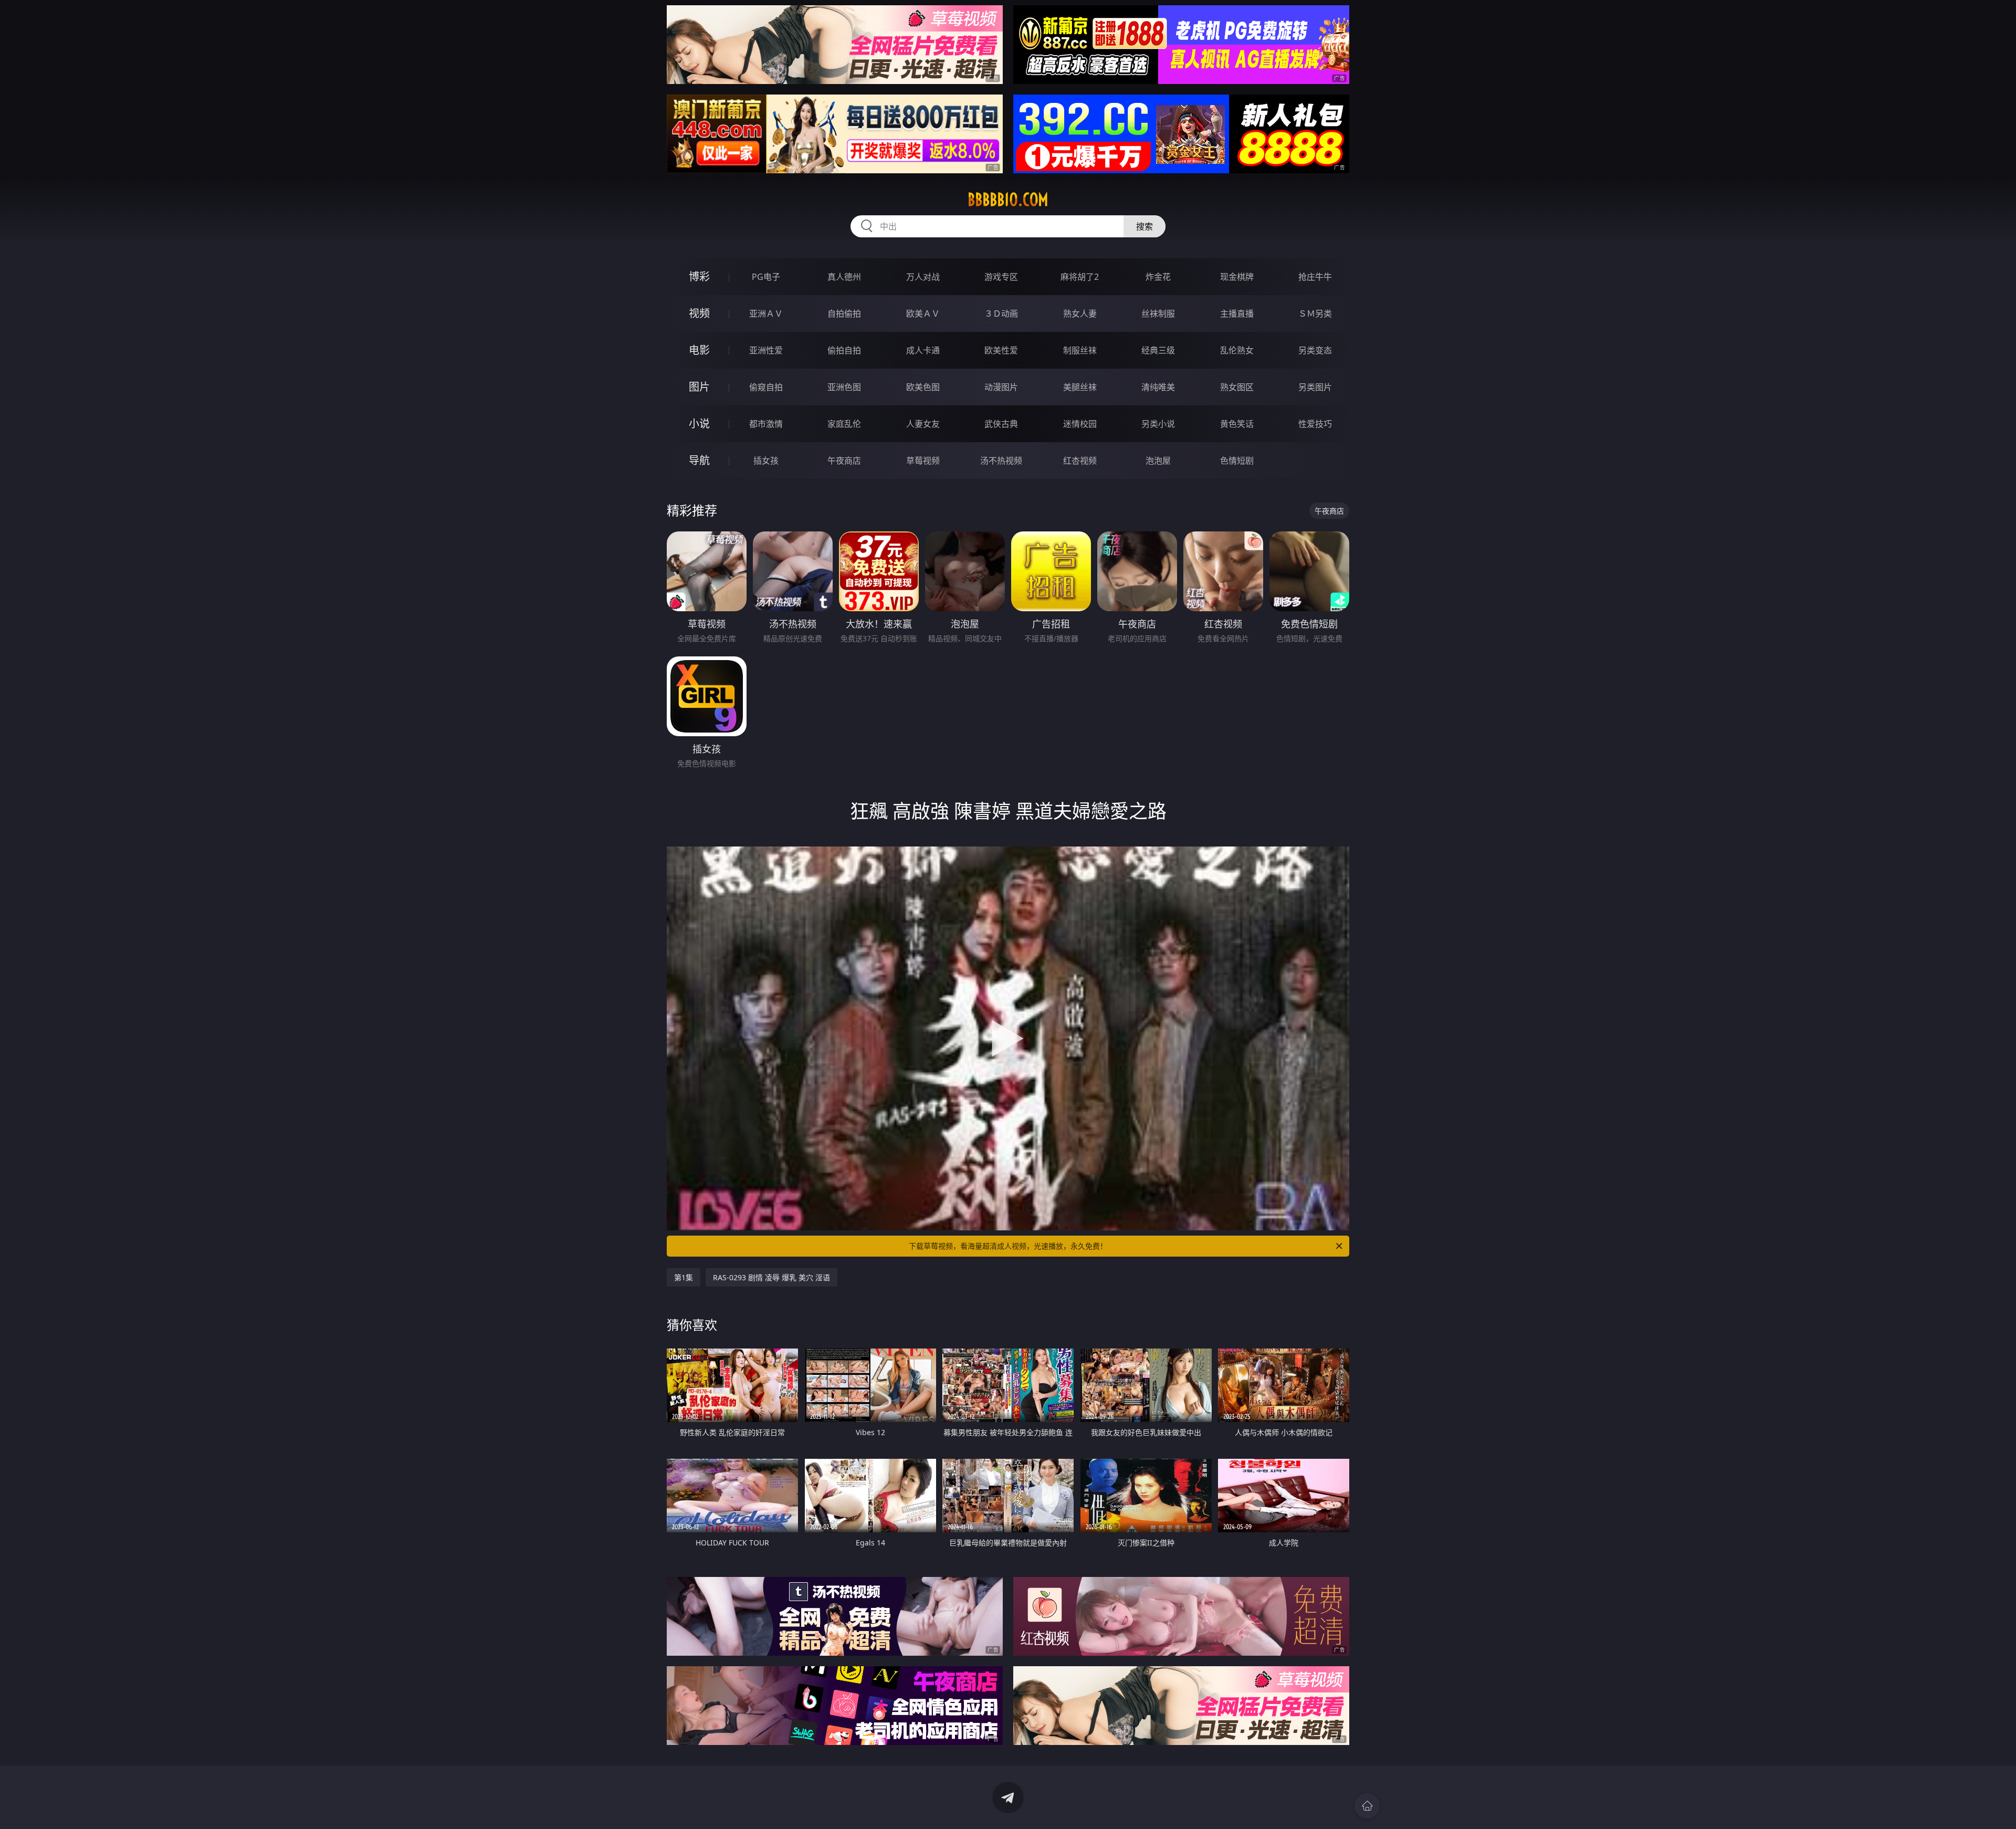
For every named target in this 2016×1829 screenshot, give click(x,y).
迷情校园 (1080, 424)
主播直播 (1237, 313)
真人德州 (844, 277)
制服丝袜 (1080, 350)
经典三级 (1158, 350)
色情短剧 (1237, 461)
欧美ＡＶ (923, 313)
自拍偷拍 (844, 313)
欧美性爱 (1001, 350)
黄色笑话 (1237, 424)
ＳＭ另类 (1315, 313)
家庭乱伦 (844, 424)
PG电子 (766, 277)
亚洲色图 (844, 387)
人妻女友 (923, 424)
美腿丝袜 (1080, 387)
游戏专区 (1001, 277)
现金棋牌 (1237, 277)
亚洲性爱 (766, 350)
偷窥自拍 (766, 387)
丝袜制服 (1158, 313)
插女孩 (766, 461)
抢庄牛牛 (1315, 277)
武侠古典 (1001, 424)
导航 (699, 460)
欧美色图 (923, 387)
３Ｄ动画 (1001, 313)
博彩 (699, 276)
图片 (699, 387)
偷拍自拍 (844, 350)
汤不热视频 (1001, 461)
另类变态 (1315, 350)
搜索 (1144, 226)
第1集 (684, 1277)
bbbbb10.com (1008, 200)
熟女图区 (1237, 387)
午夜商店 (844, 461)
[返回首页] (1367, 1806)
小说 (699, 424)
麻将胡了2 (1080, 277)
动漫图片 (1001, 387)
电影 (699, 350)
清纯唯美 (1158, 387)
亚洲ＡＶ (766, 313)
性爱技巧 (1315, 424)
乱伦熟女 (1237, 350)
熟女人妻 (1080, 313)
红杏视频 (1080, 461)
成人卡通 (923, 350)
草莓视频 (923, 461)
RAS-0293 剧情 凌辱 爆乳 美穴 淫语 (771, 1277)
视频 (699, 313)
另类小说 (1158, 424)
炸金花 (1158, 277)
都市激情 (766, 424)
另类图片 (1315, 387)
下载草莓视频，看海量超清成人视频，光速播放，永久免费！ (1008, 1246)
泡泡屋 (1158, 461)
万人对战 (923, 277)
